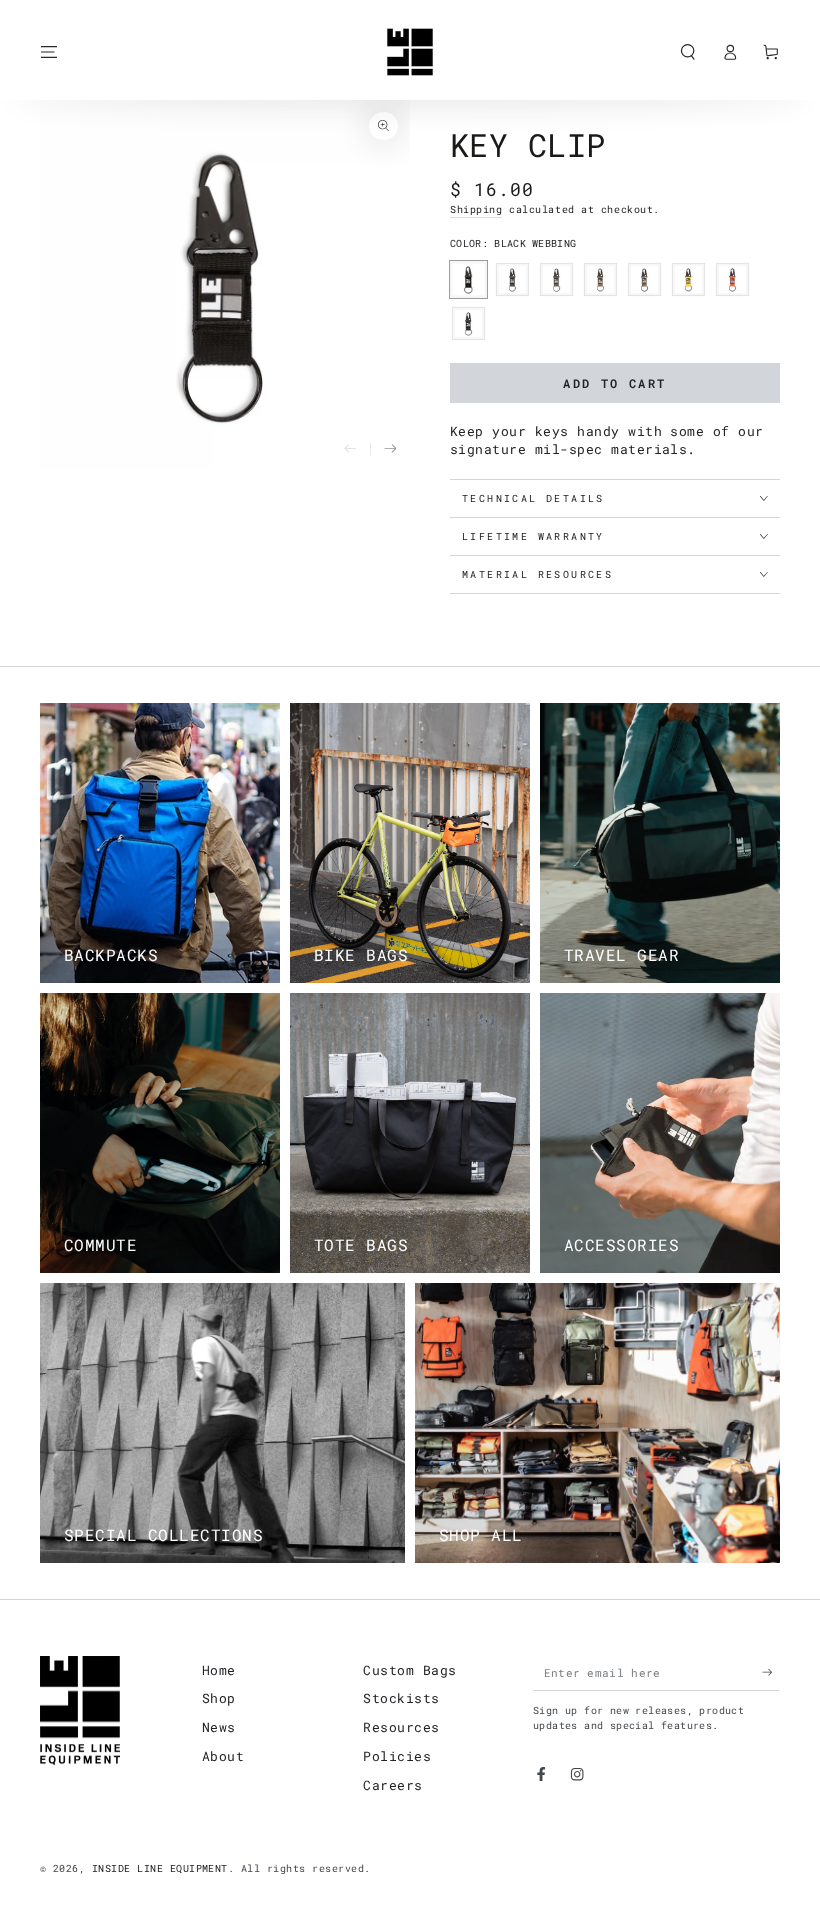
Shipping (476, 209)
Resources (401, 1727)
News (219, 1727)
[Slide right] (390, 450)
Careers (392, 1785)
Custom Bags (409, 1670)
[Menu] (49, 51)
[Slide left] (350, 450)
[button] (688, 51)
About (223, 1756)
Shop (219, 1698)
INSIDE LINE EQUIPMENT (160, 1868)
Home (219, 1670)
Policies (397, 1756)
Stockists (401, 1698)
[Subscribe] (771, 1672)
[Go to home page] (410, 52)
